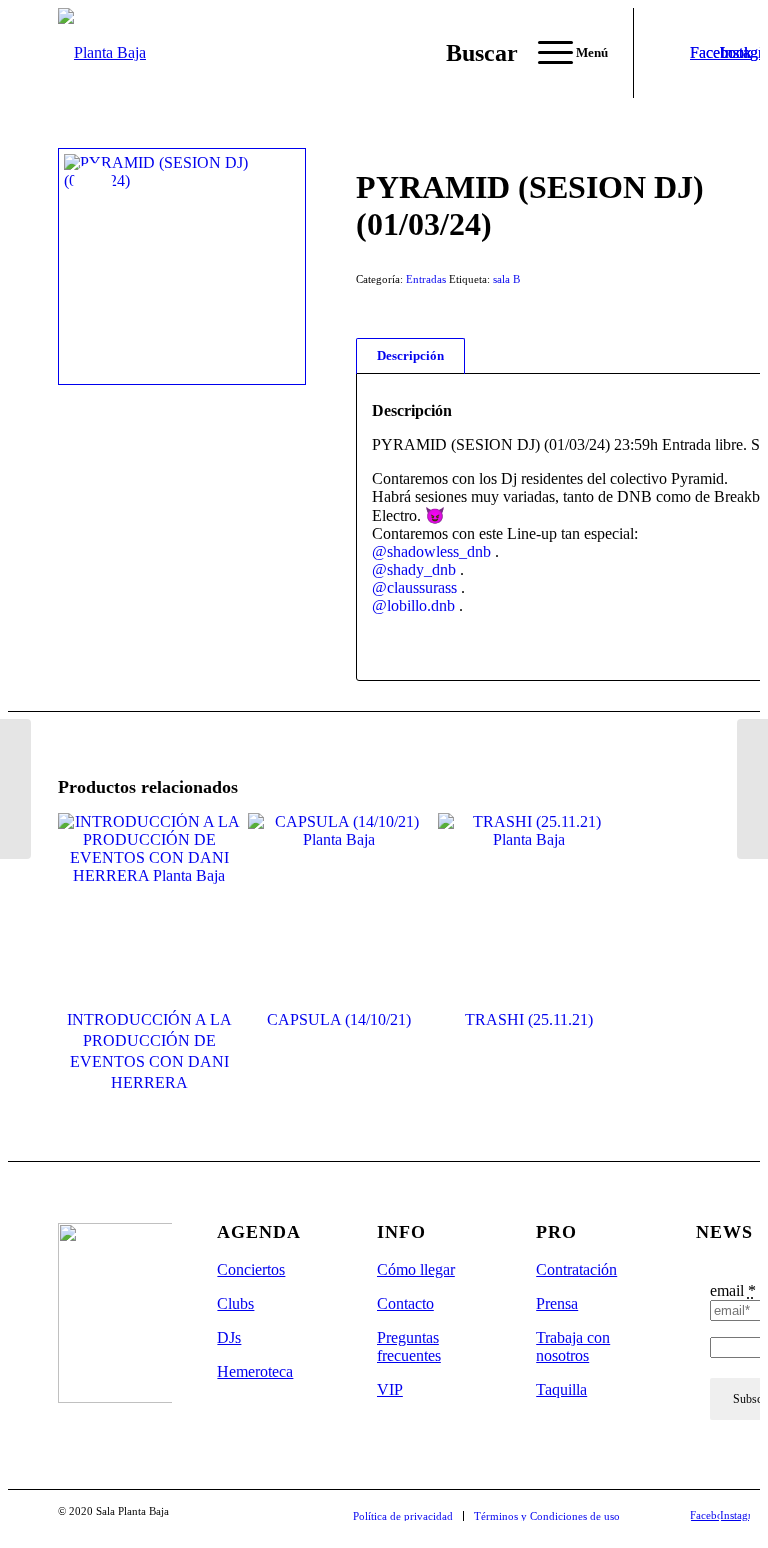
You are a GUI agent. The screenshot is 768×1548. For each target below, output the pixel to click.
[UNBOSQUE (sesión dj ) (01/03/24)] (15, 789)
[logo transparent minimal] (102, 53)
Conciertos (251, 1269)
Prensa (557, 1303)
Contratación (576, 1269)
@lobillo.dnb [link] (413, 605)
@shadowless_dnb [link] (431, 551)
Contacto (405, 1303)
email (733, 1290)
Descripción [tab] (410, 355)
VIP (390, 1389)
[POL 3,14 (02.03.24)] (752, 789)
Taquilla (561, 1389)
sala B (506, 279)
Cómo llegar (416, 1269)
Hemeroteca (255, 1371)
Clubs (235, 1303)
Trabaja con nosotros (573, 1346)
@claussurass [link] (414, 587)
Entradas (426, 279)
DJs (229, 1337)
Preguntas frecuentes (409, 1346)
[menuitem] (472, 53)
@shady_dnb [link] (414, 569)
